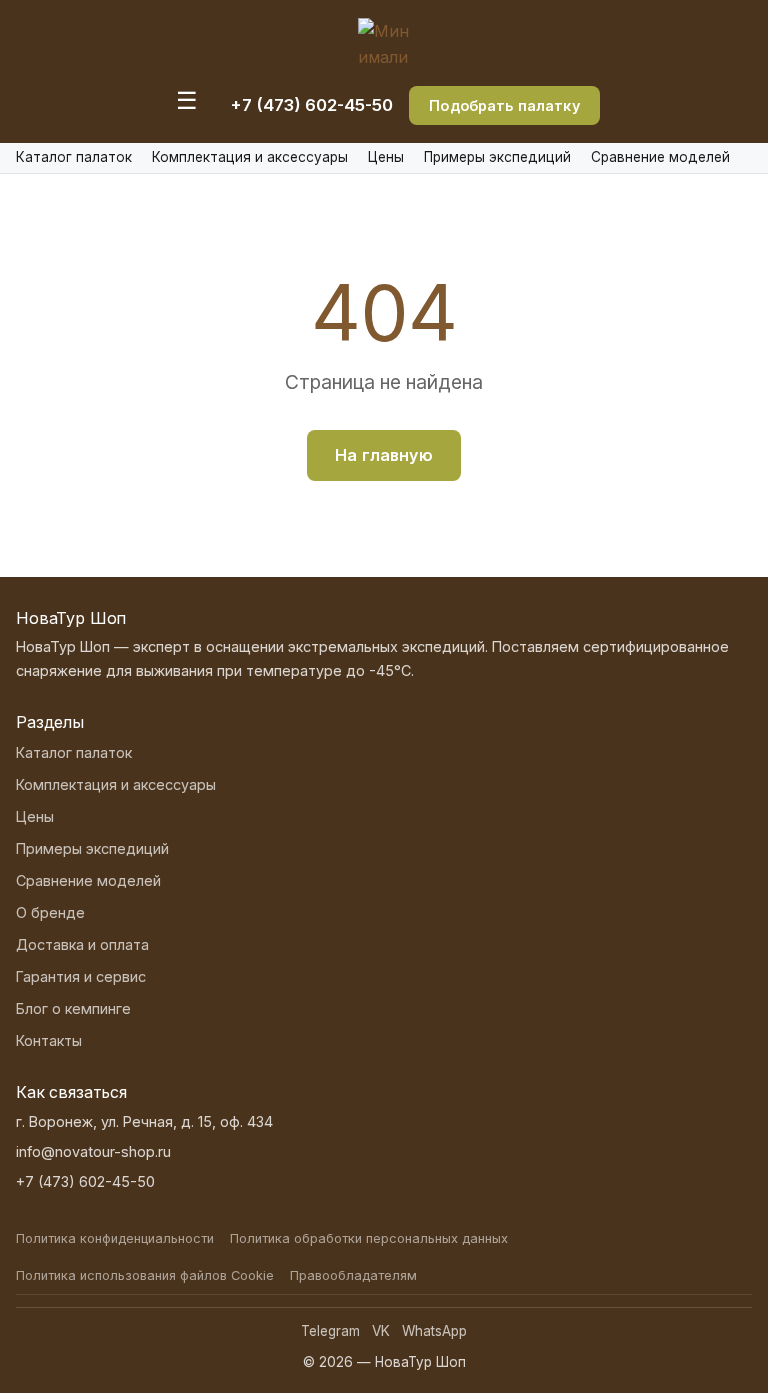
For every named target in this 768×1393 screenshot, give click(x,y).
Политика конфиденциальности (115, 1238)
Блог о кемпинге (73, 1008)
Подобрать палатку (504, 105)
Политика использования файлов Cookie (145, 1275)
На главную (384, 455)
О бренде (50, 912)
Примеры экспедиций (497, 157)
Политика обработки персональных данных (369, 1238)
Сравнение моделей (660, 157)
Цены (386, 157)
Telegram (330, 1331)
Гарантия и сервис (81, 976)
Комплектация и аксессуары (250, 157)
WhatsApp (434, 1331)
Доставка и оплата (82, 944)
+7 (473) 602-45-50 (311, 105)
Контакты (49, 1040)
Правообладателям (353, 1275)
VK (381, 1331)
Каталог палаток (74, 157)
